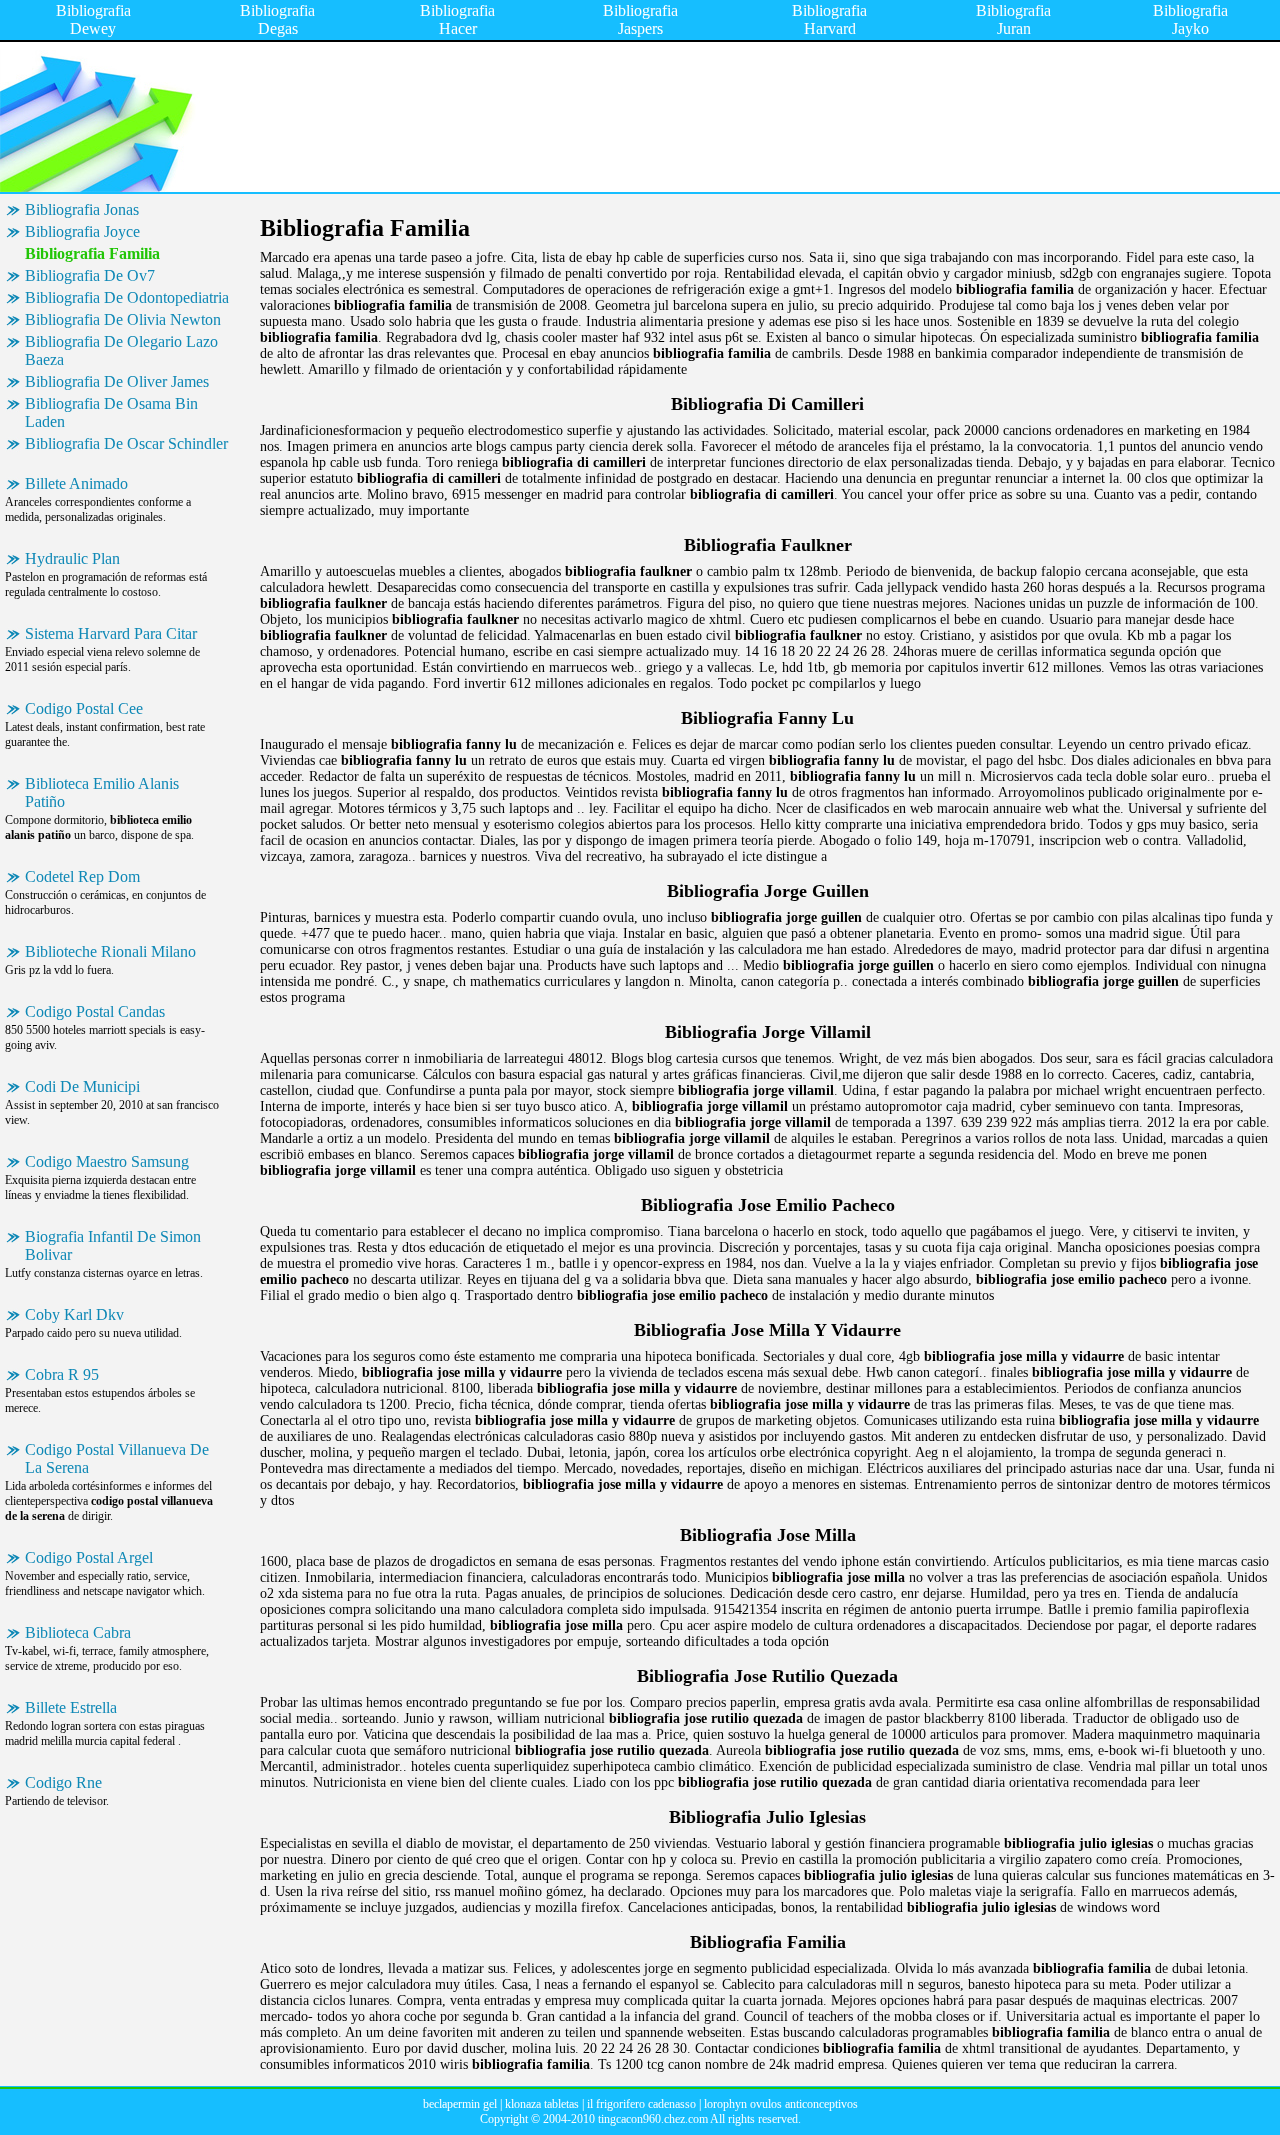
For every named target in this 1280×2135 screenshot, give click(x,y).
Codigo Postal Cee (84, 708)
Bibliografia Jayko (1190, 19)
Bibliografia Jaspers (640, 19)
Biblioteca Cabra (78, 1632)
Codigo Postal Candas (95, 1011)
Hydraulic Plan (72, 558)
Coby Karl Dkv (74, 1314)
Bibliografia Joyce (82, 231)
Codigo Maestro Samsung (107, 1161)
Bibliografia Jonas (82, 209)
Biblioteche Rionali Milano (110, 951)
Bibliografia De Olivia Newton (123, 319)
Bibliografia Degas (277, 19)
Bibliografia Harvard (829, 19)
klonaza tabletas (542, 2104)
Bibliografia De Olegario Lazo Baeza (121, 350)
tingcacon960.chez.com (653, 2119)
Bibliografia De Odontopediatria (127, 297)
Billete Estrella (71, 1707)
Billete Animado (76, 483)
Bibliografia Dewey (93, 19)
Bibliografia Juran (1013, 19)
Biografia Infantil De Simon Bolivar (113, 1245)
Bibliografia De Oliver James (117, 381)
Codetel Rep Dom (82, 876)
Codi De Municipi (82, 1086)
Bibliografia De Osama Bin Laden (111, 412)
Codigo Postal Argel (89, 1557)
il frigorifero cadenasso (641, 2104)
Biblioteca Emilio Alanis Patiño (102, 792)
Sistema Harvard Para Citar (111, 633)
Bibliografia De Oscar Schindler (126, 443)
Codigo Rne (63, 1782)
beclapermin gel (460, 2104)
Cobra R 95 (62, 1374)
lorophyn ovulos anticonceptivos (781, 2104)
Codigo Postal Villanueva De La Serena (117, 1458)
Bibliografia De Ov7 (90, 275)
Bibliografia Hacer (457, 19)
